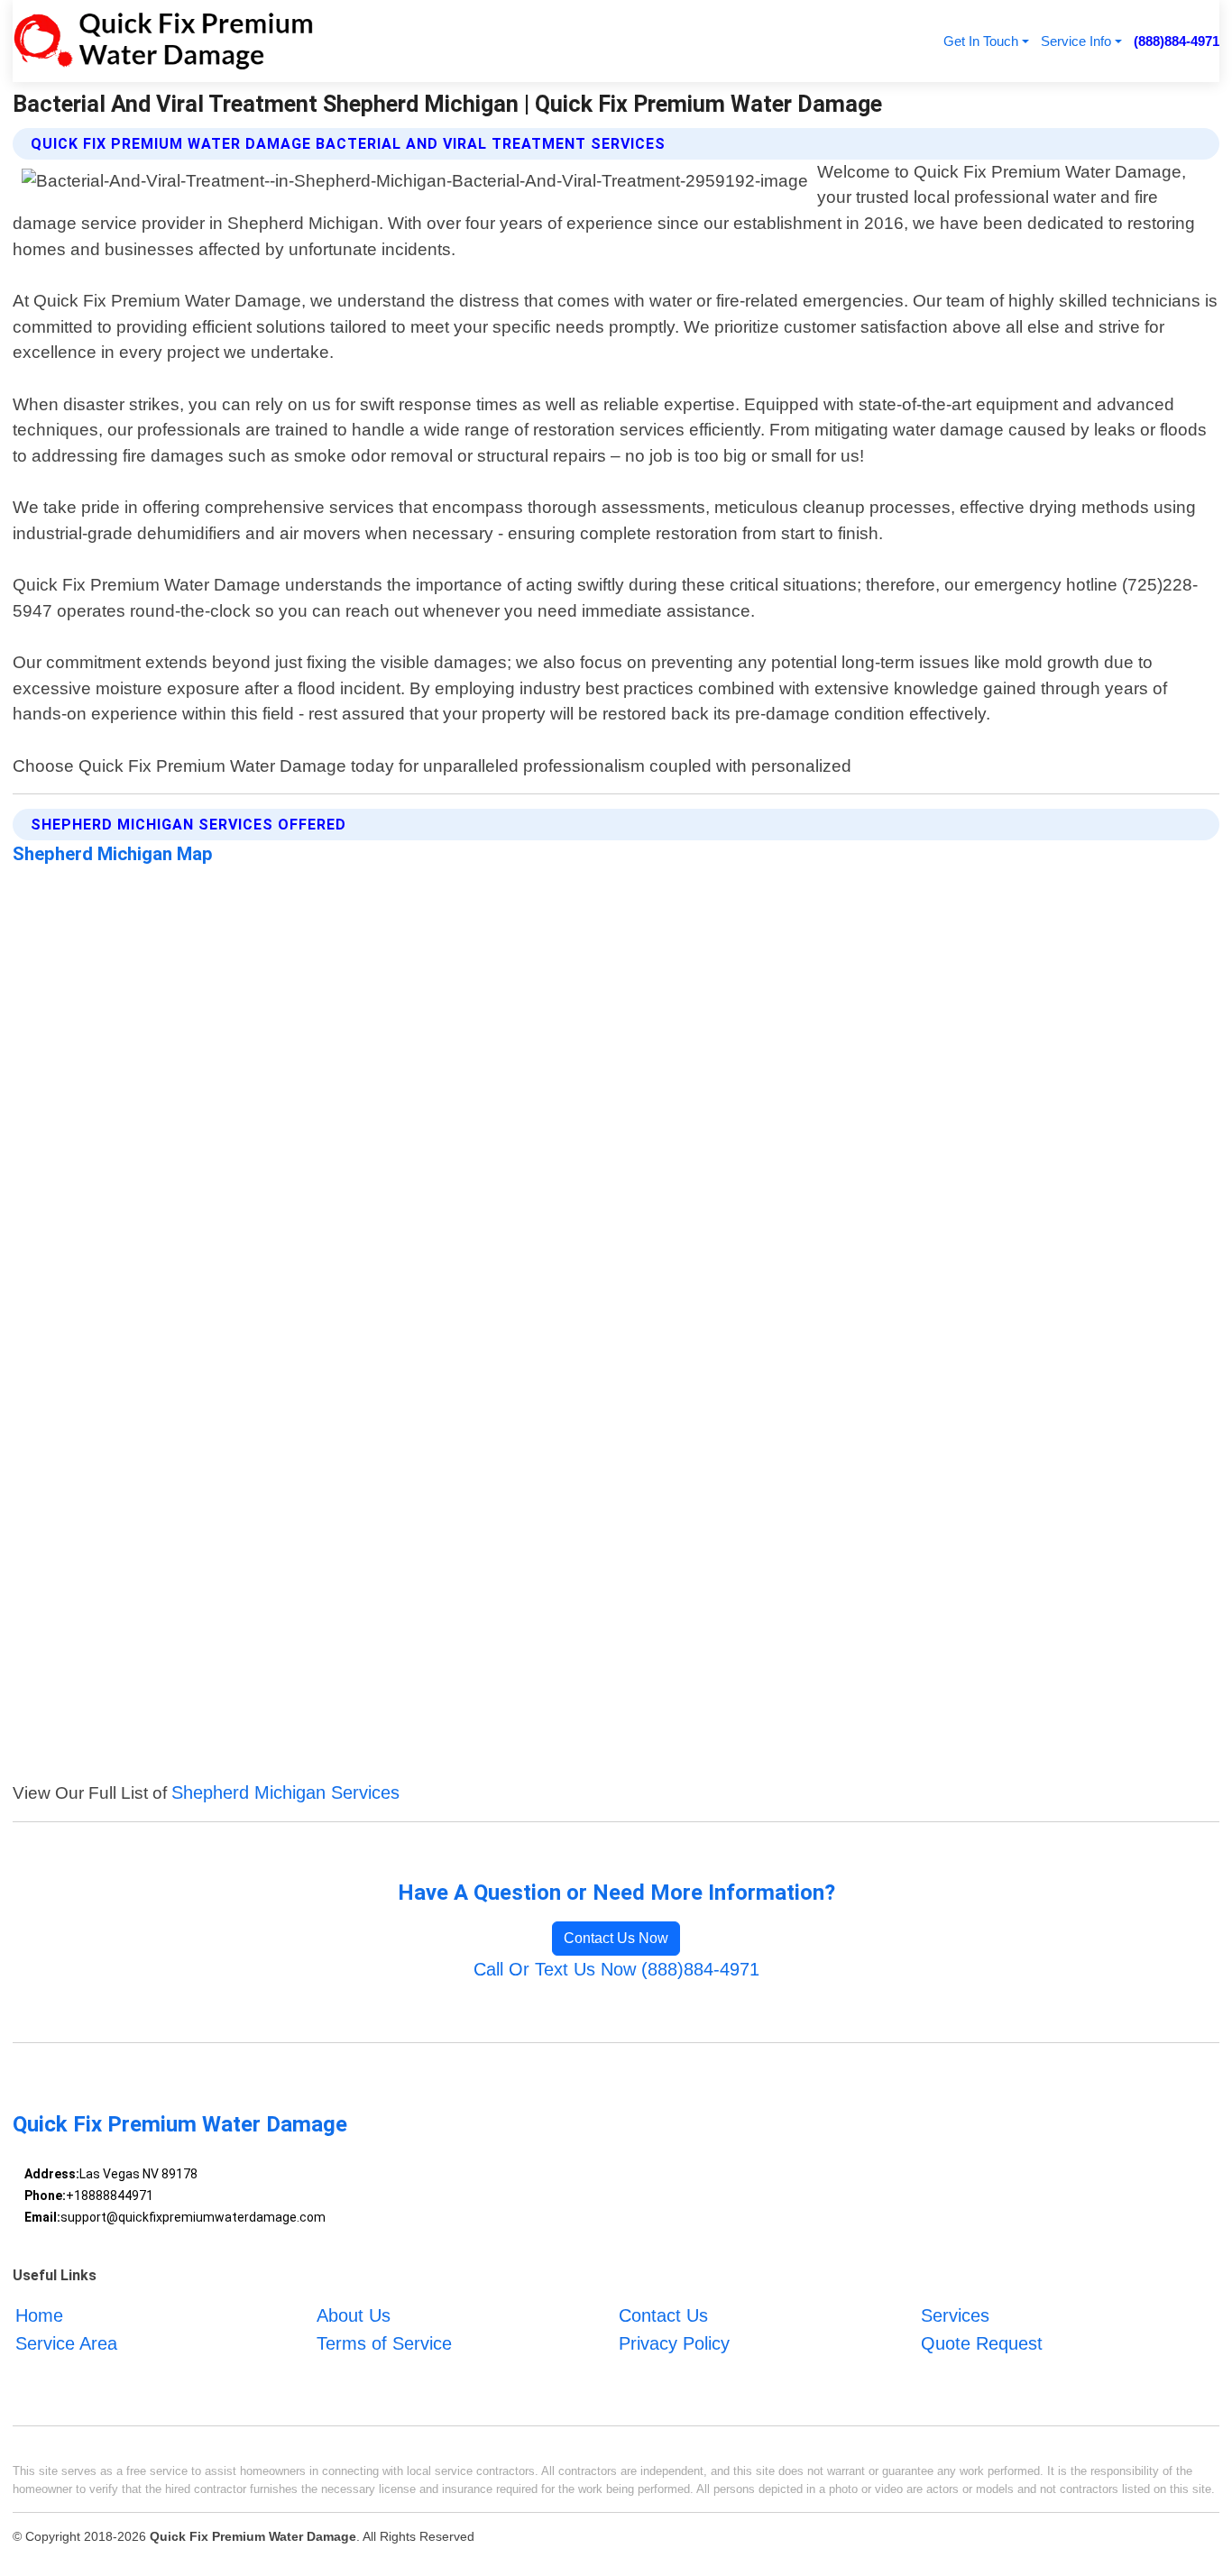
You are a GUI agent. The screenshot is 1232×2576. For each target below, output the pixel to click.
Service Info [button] (1076, 41)
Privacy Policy (674, 2343)
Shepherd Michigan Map (113, 854)
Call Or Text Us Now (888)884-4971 (616, 1969)
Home (39, 2315)
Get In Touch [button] (981, 41)
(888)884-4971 (1177, 41)
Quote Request (982, 2343)
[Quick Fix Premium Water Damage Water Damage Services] (163, 41)
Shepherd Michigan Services (285, 1792)
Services (955, 2315)
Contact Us (663, 2315)
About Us (354, 2315)
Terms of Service (384, 2343)
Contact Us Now (616, 1938)
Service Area (66, 2343)
